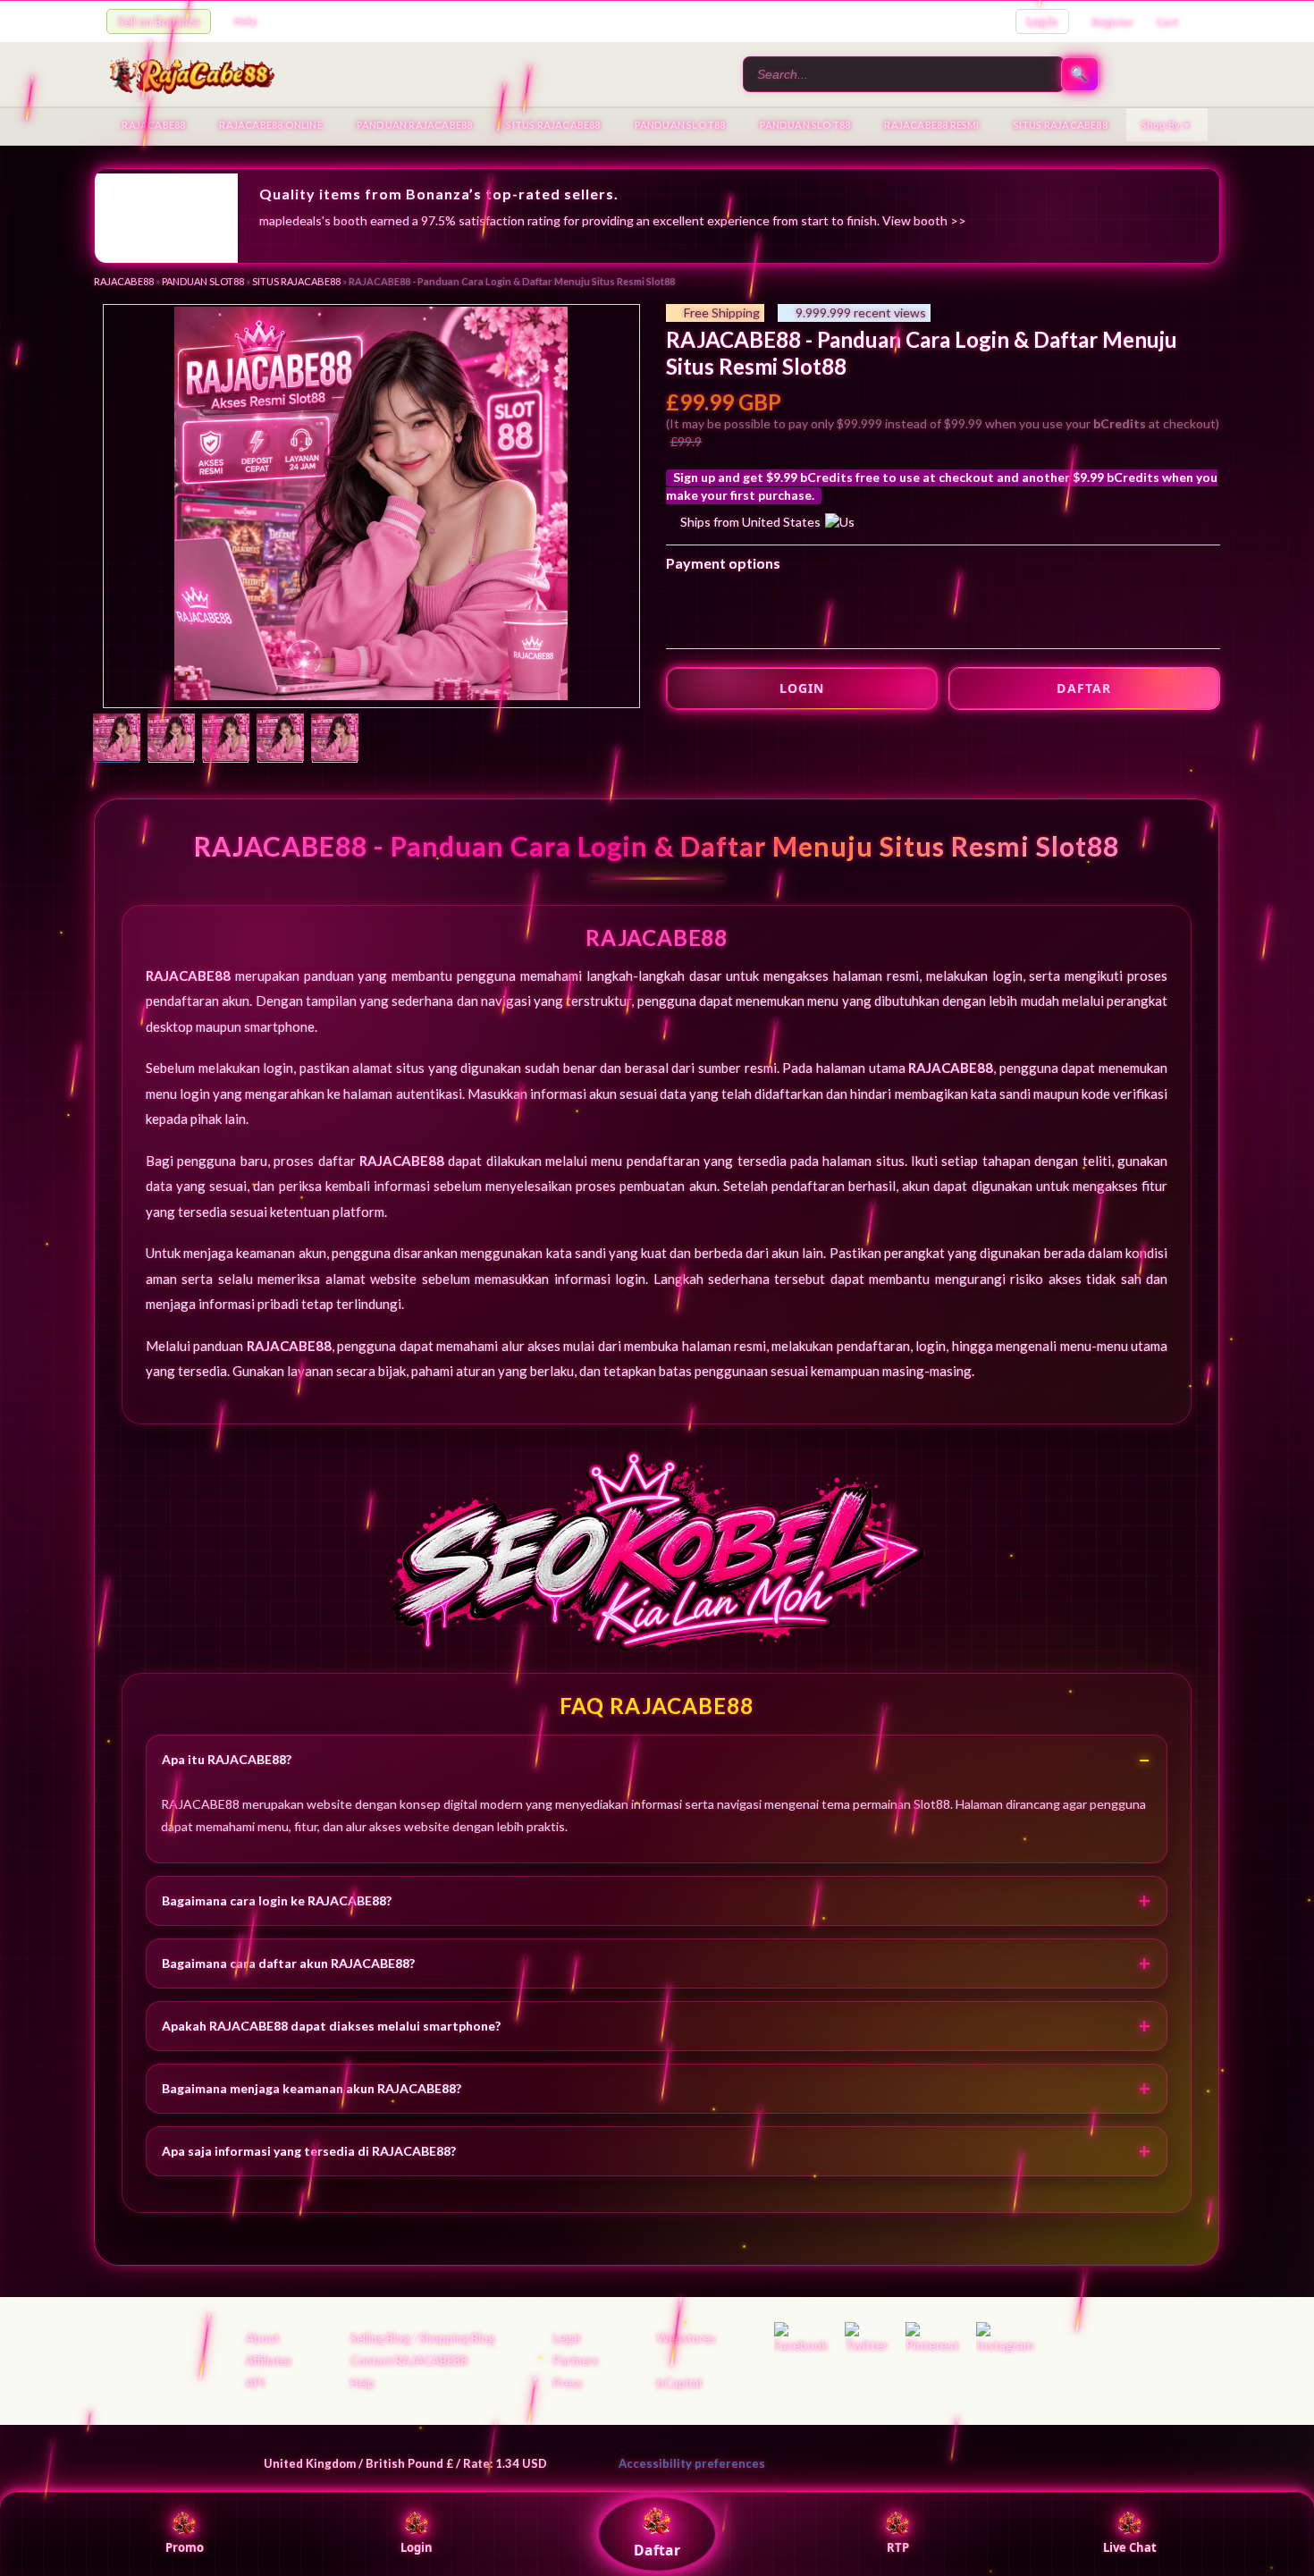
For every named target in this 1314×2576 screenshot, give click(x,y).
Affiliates (269, 2361)
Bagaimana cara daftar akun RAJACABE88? (288, 1963)
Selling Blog (380, 2338)
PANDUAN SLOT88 (680, 125)
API (255, 2383)
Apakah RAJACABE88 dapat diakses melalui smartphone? (331, 2026)
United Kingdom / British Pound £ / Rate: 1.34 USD (405, 2463)
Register (1113, 22)
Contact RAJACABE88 (409, 2361)
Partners (576, 2361)
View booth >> (924, 220)
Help (245, 21)
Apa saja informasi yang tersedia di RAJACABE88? (309, 2151)
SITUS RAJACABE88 (553, 125)
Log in (1042, 21)
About (262, 2338)
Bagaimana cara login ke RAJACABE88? (277, 1900)
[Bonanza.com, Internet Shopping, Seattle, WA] (948, 2460)
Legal (567, 2338)
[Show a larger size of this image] (117, 739)
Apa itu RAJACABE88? (227, 1759)
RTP (898, 2547)
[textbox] (904, 74)
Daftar (657, 2550)
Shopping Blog (457, 2338)
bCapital (679, 2383)
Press (568, 2383)
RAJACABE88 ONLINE (270, 125)
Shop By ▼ (1167, 125)
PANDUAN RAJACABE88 (415, 125)
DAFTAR (1084, 688)
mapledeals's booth (313, 220)
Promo (185, 2547)
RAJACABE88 (153, 125)
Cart (1167, 22)
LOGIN (802, 688)
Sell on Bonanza (159, 21)
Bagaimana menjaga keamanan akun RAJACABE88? (312, 2088)
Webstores (686, 2338)
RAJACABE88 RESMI (931, 125)
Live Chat (1130, 2547)
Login (417, 2547)
